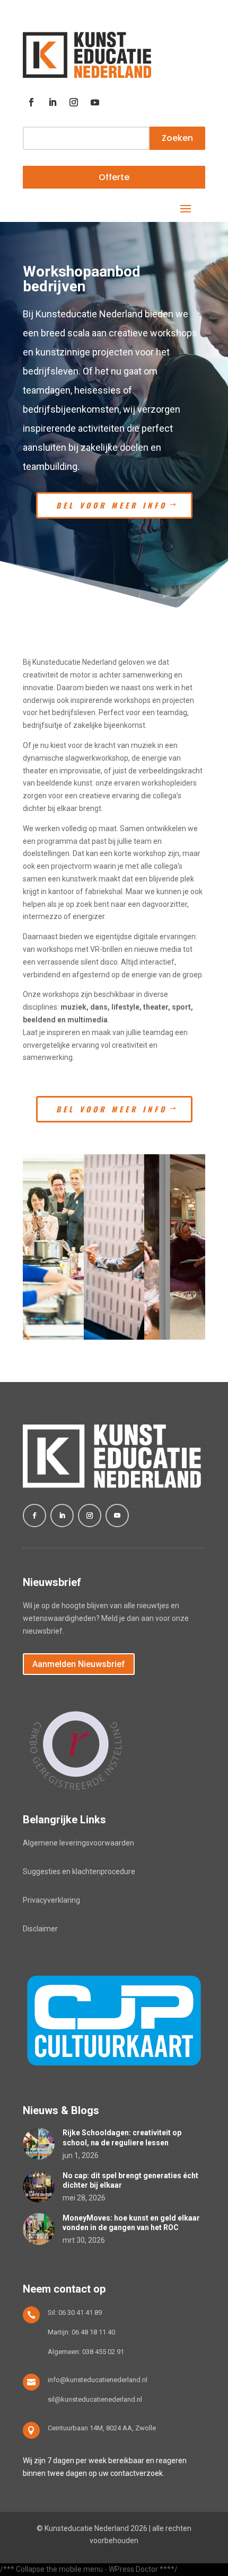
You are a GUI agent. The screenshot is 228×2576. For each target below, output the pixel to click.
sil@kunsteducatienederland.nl (95, 2399)
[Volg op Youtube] (95, 102)
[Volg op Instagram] (74, 102)
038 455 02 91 (103, 2352)
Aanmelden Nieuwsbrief (79, 1664)
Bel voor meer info (112, 505)
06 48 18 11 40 (93, 2332)
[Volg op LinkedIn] (52, 102)
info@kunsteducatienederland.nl (98, 2380)
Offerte (114, 177)
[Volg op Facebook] (31, 102)
